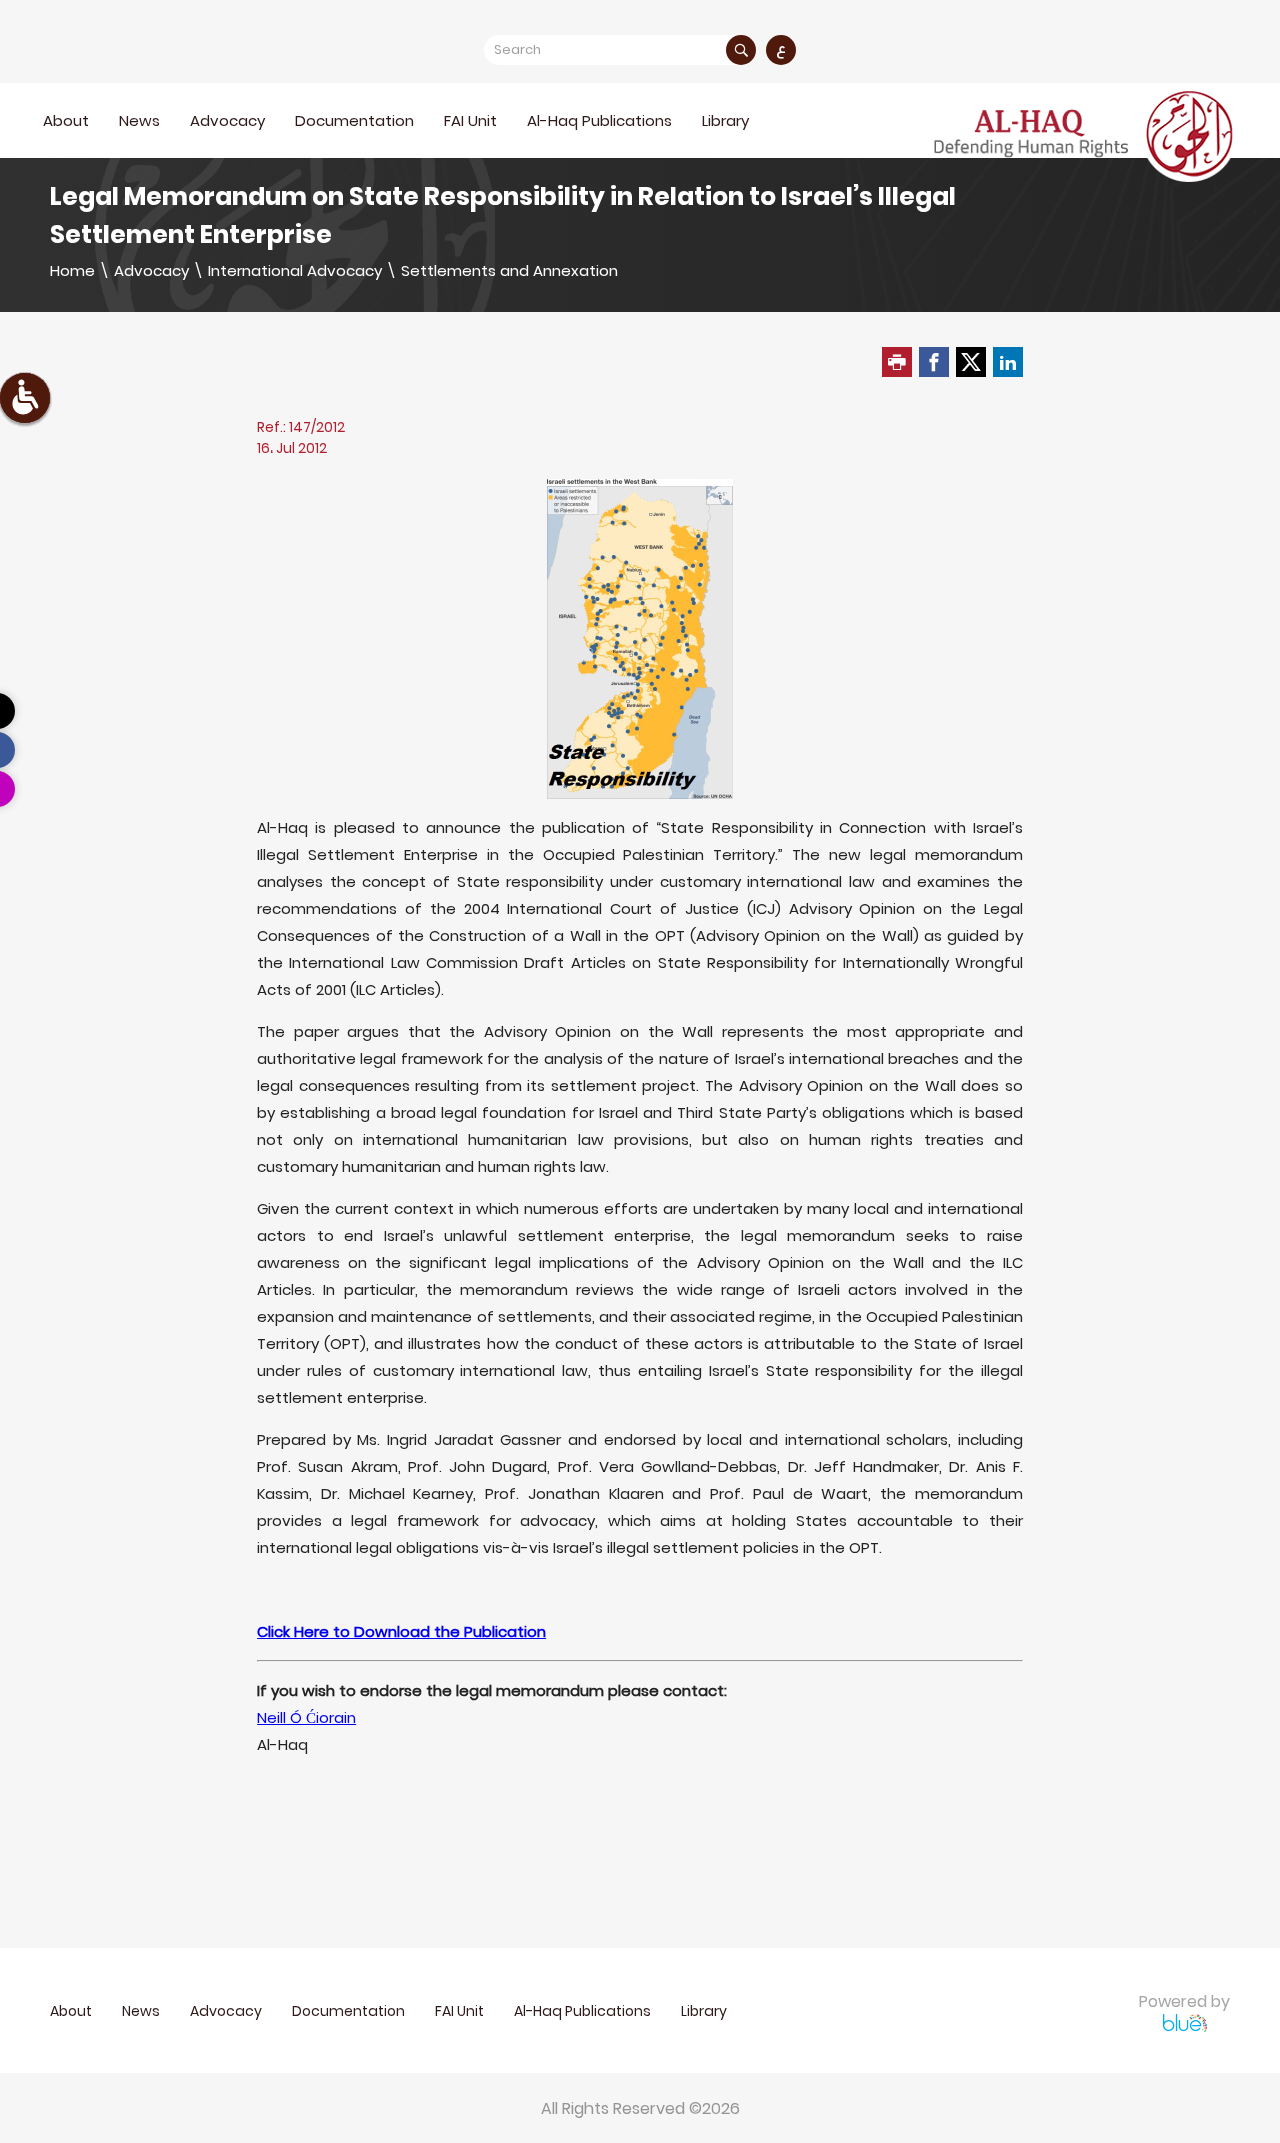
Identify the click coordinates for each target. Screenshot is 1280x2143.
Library (725, 120)
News (139, 120)
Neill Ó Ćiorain (306, 1717)
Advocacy (151, 270)
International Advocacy (295, 270)
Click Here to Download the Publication (401, 1631)
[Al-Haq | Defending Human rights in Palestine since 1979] (1086, 134)
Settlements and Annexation (509, 270)
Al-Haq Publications (599, 120)
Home (72, 270)
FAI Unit (470, 120)
